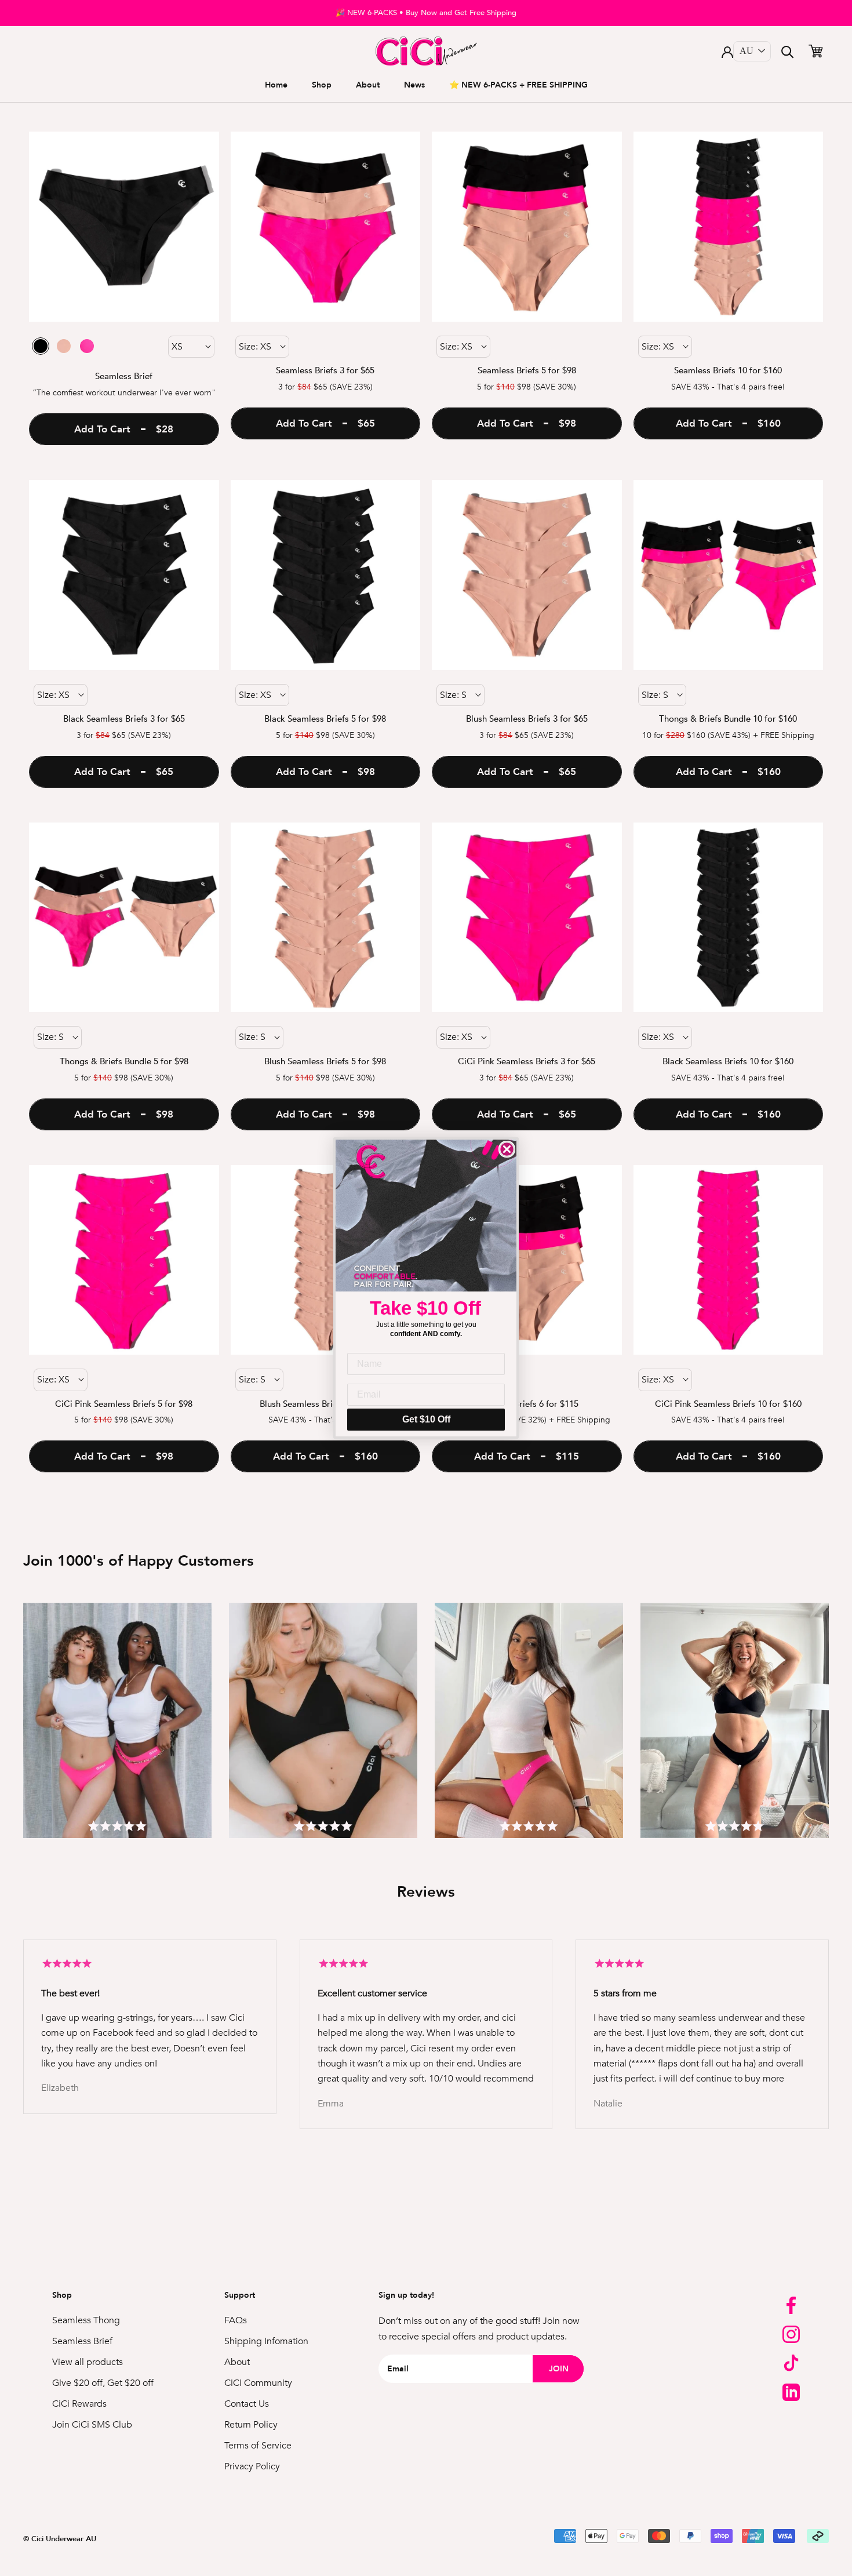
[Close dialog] (507, 1149)
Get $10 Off (426, 1419)
